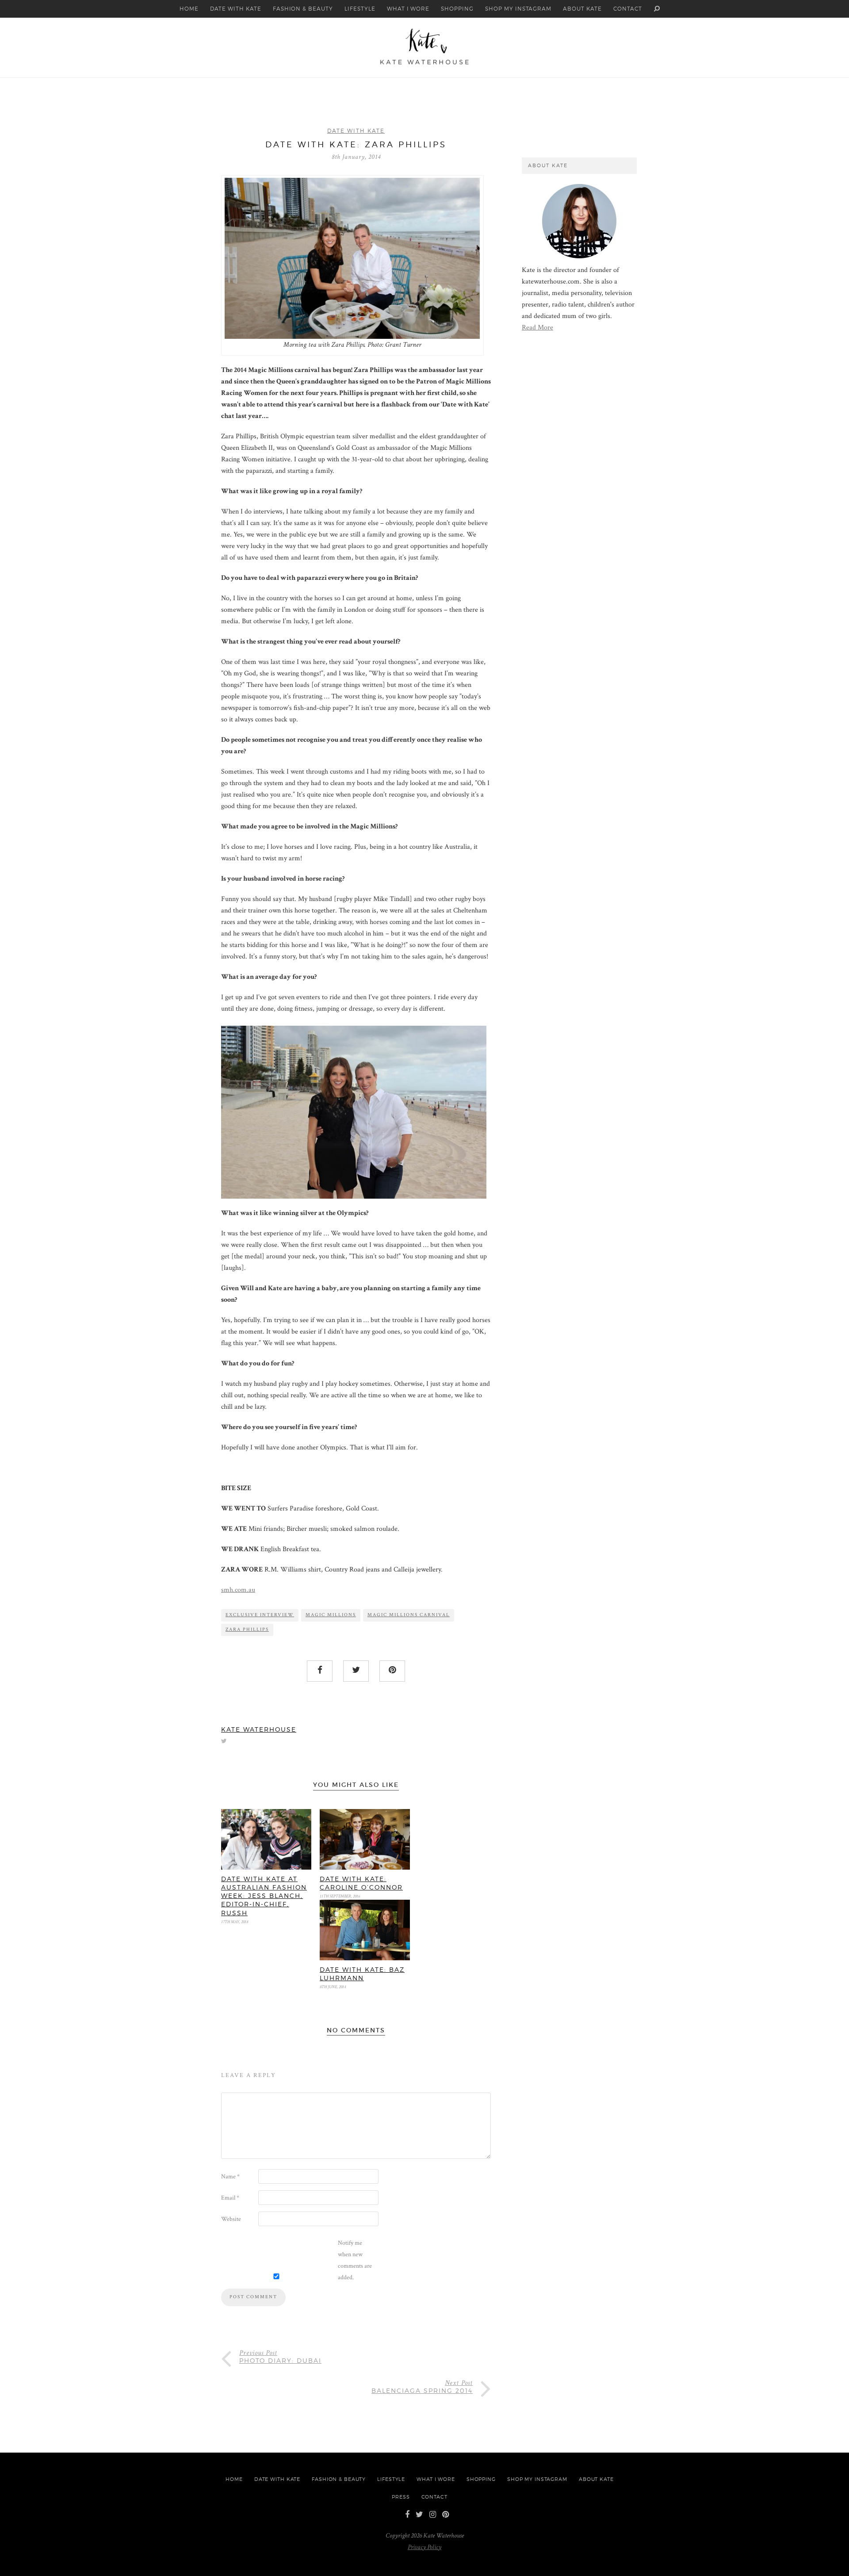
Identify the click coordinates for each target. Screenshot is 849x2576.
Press (401, 2497)
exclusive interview (260, 1615)
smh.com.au (238, 1590)
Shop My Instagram (518, 9)
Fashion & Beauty (303, 9)
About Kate (582, 9)
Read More (537, 328)
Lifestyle (360, 9)
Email (230, 2198)
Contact (628, 9)
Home (189, 9)
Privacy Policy (424, 2547)
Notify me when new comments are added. (355, 2260)
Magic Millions (331, 1615)
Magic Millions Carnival (409, 1615)
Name (230, 2177)
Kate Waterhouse (259, 1729)
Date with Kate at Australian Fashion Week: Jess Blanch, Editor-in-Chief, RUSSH (264, 1896)
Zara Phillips (247, 1629)
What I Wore (408, 9)
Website (231, 2219)
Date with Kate (235, 9)
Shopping (457, 9)
